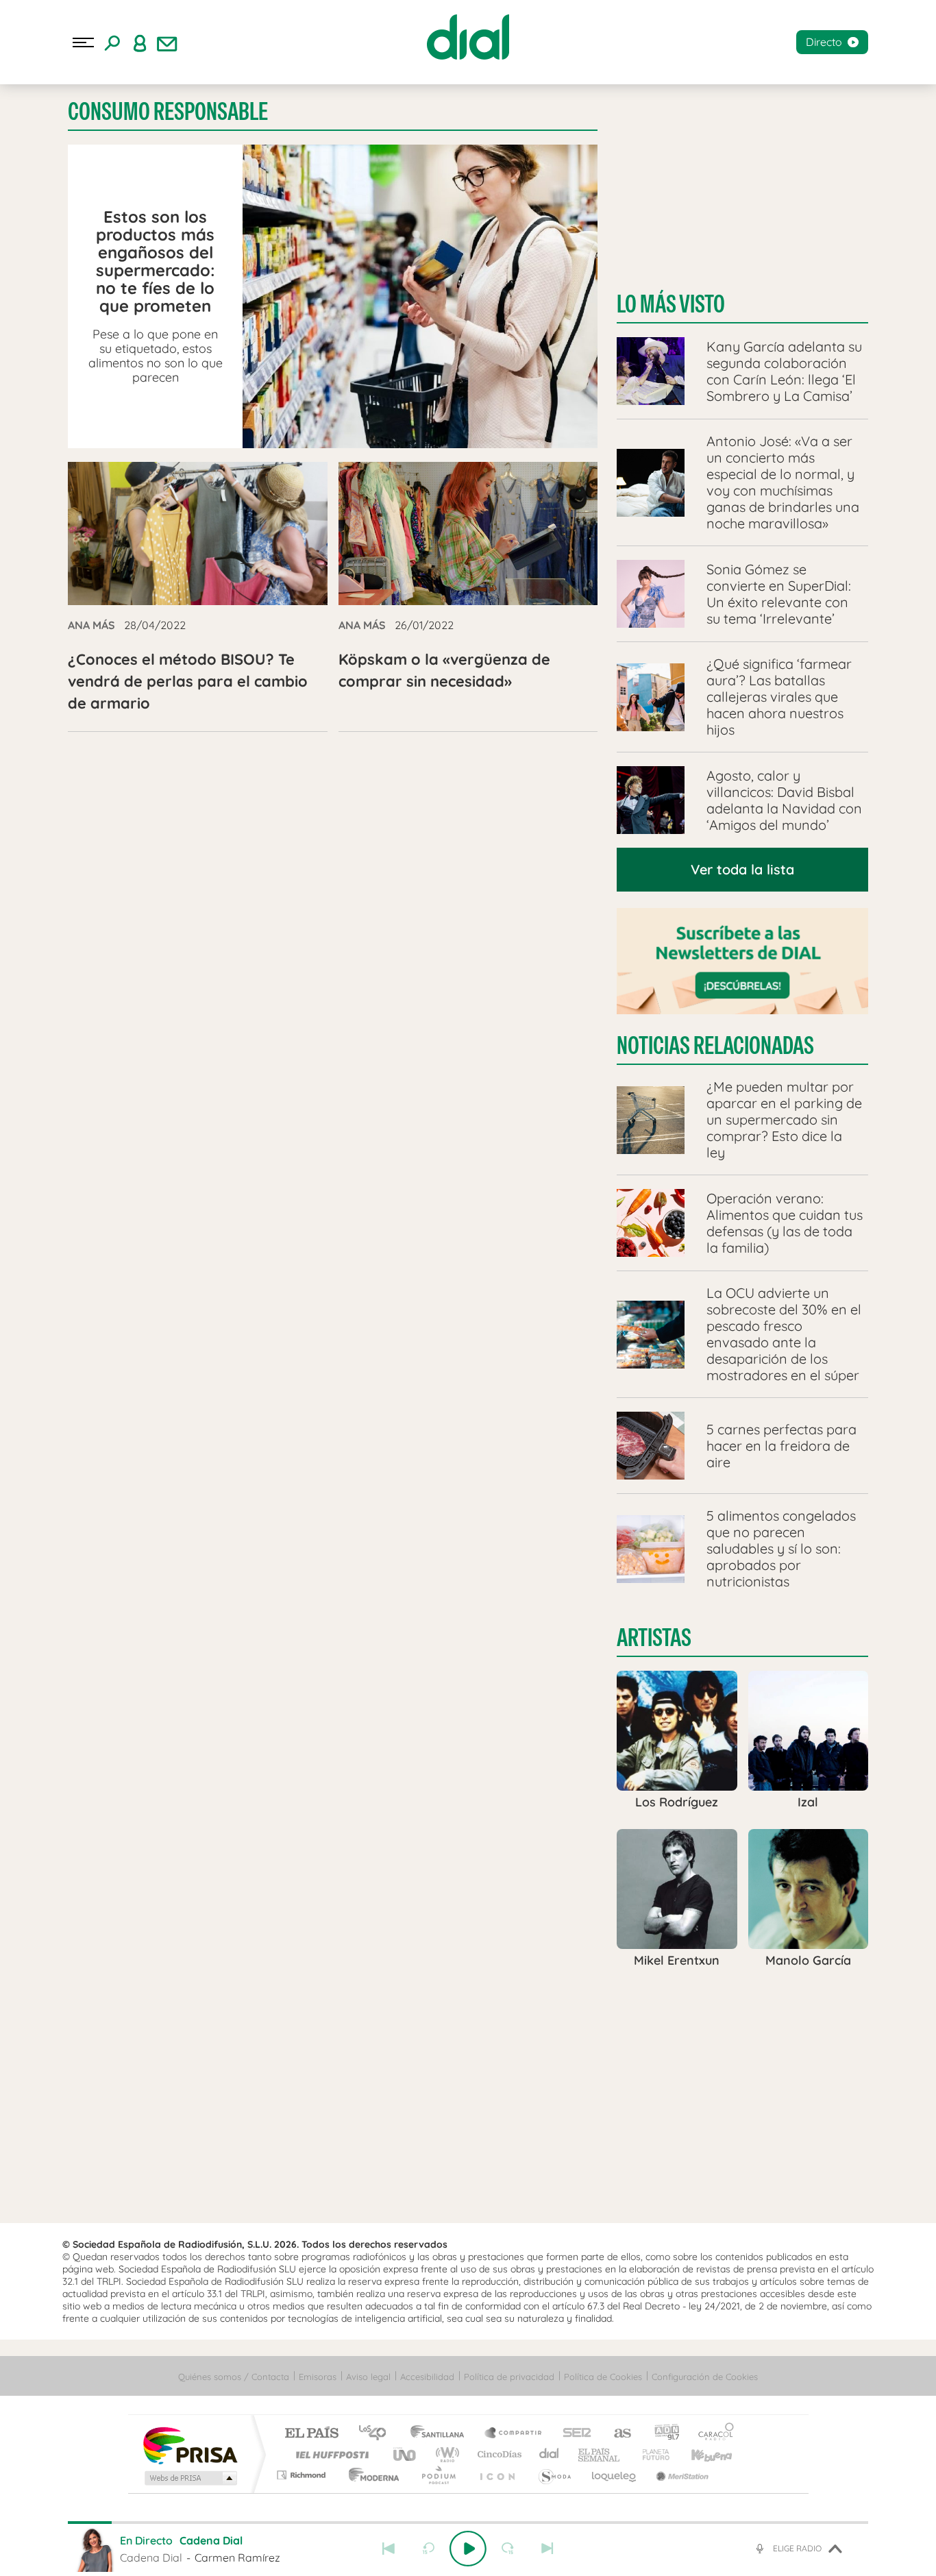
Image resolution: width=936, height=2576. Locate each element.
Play (468, 2549)
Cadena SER (573, 2434)
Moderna (370, 2475)
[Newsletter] (167, 42)
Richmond (303, 2475)
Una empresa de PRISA (190, 2445)
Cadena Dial (550, 2454)
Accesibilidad (427, 2377)
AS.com (616, 2434)
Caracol (712, 2434)
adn (662, 2434)
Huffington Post (330, 2454)
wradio (445, 2454)
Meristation (680, 2475)
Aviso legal (368, 2377)
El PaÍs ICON (497, 2475)
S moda (554, 2475)
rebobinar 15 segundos (428, 2549)
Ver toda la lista (742, 869)
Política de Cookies (603, 2377)
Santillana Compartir (514, 2434)
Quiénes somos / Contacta (234, 2377)
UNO (406, 2454)
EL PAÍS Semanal (600, 2454)
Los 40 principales (377, 2434)
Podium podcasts (438, 2475)
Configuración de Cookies (705, 2377)
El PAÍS (311, 2434)
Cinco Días (497, 2454)
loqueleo (615, 2475)
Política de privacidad (509, 2377)
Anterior (389, 2549)
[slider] (468, 2523)
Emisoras (318, 2377)
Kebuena (700, 2454)
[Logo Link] (468, 37)
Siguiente (547, 2549)
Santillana (441, 2434)
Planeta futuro (650, 2454)
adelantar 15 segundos (508, 2549)
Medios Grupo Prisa (189, 2478)
